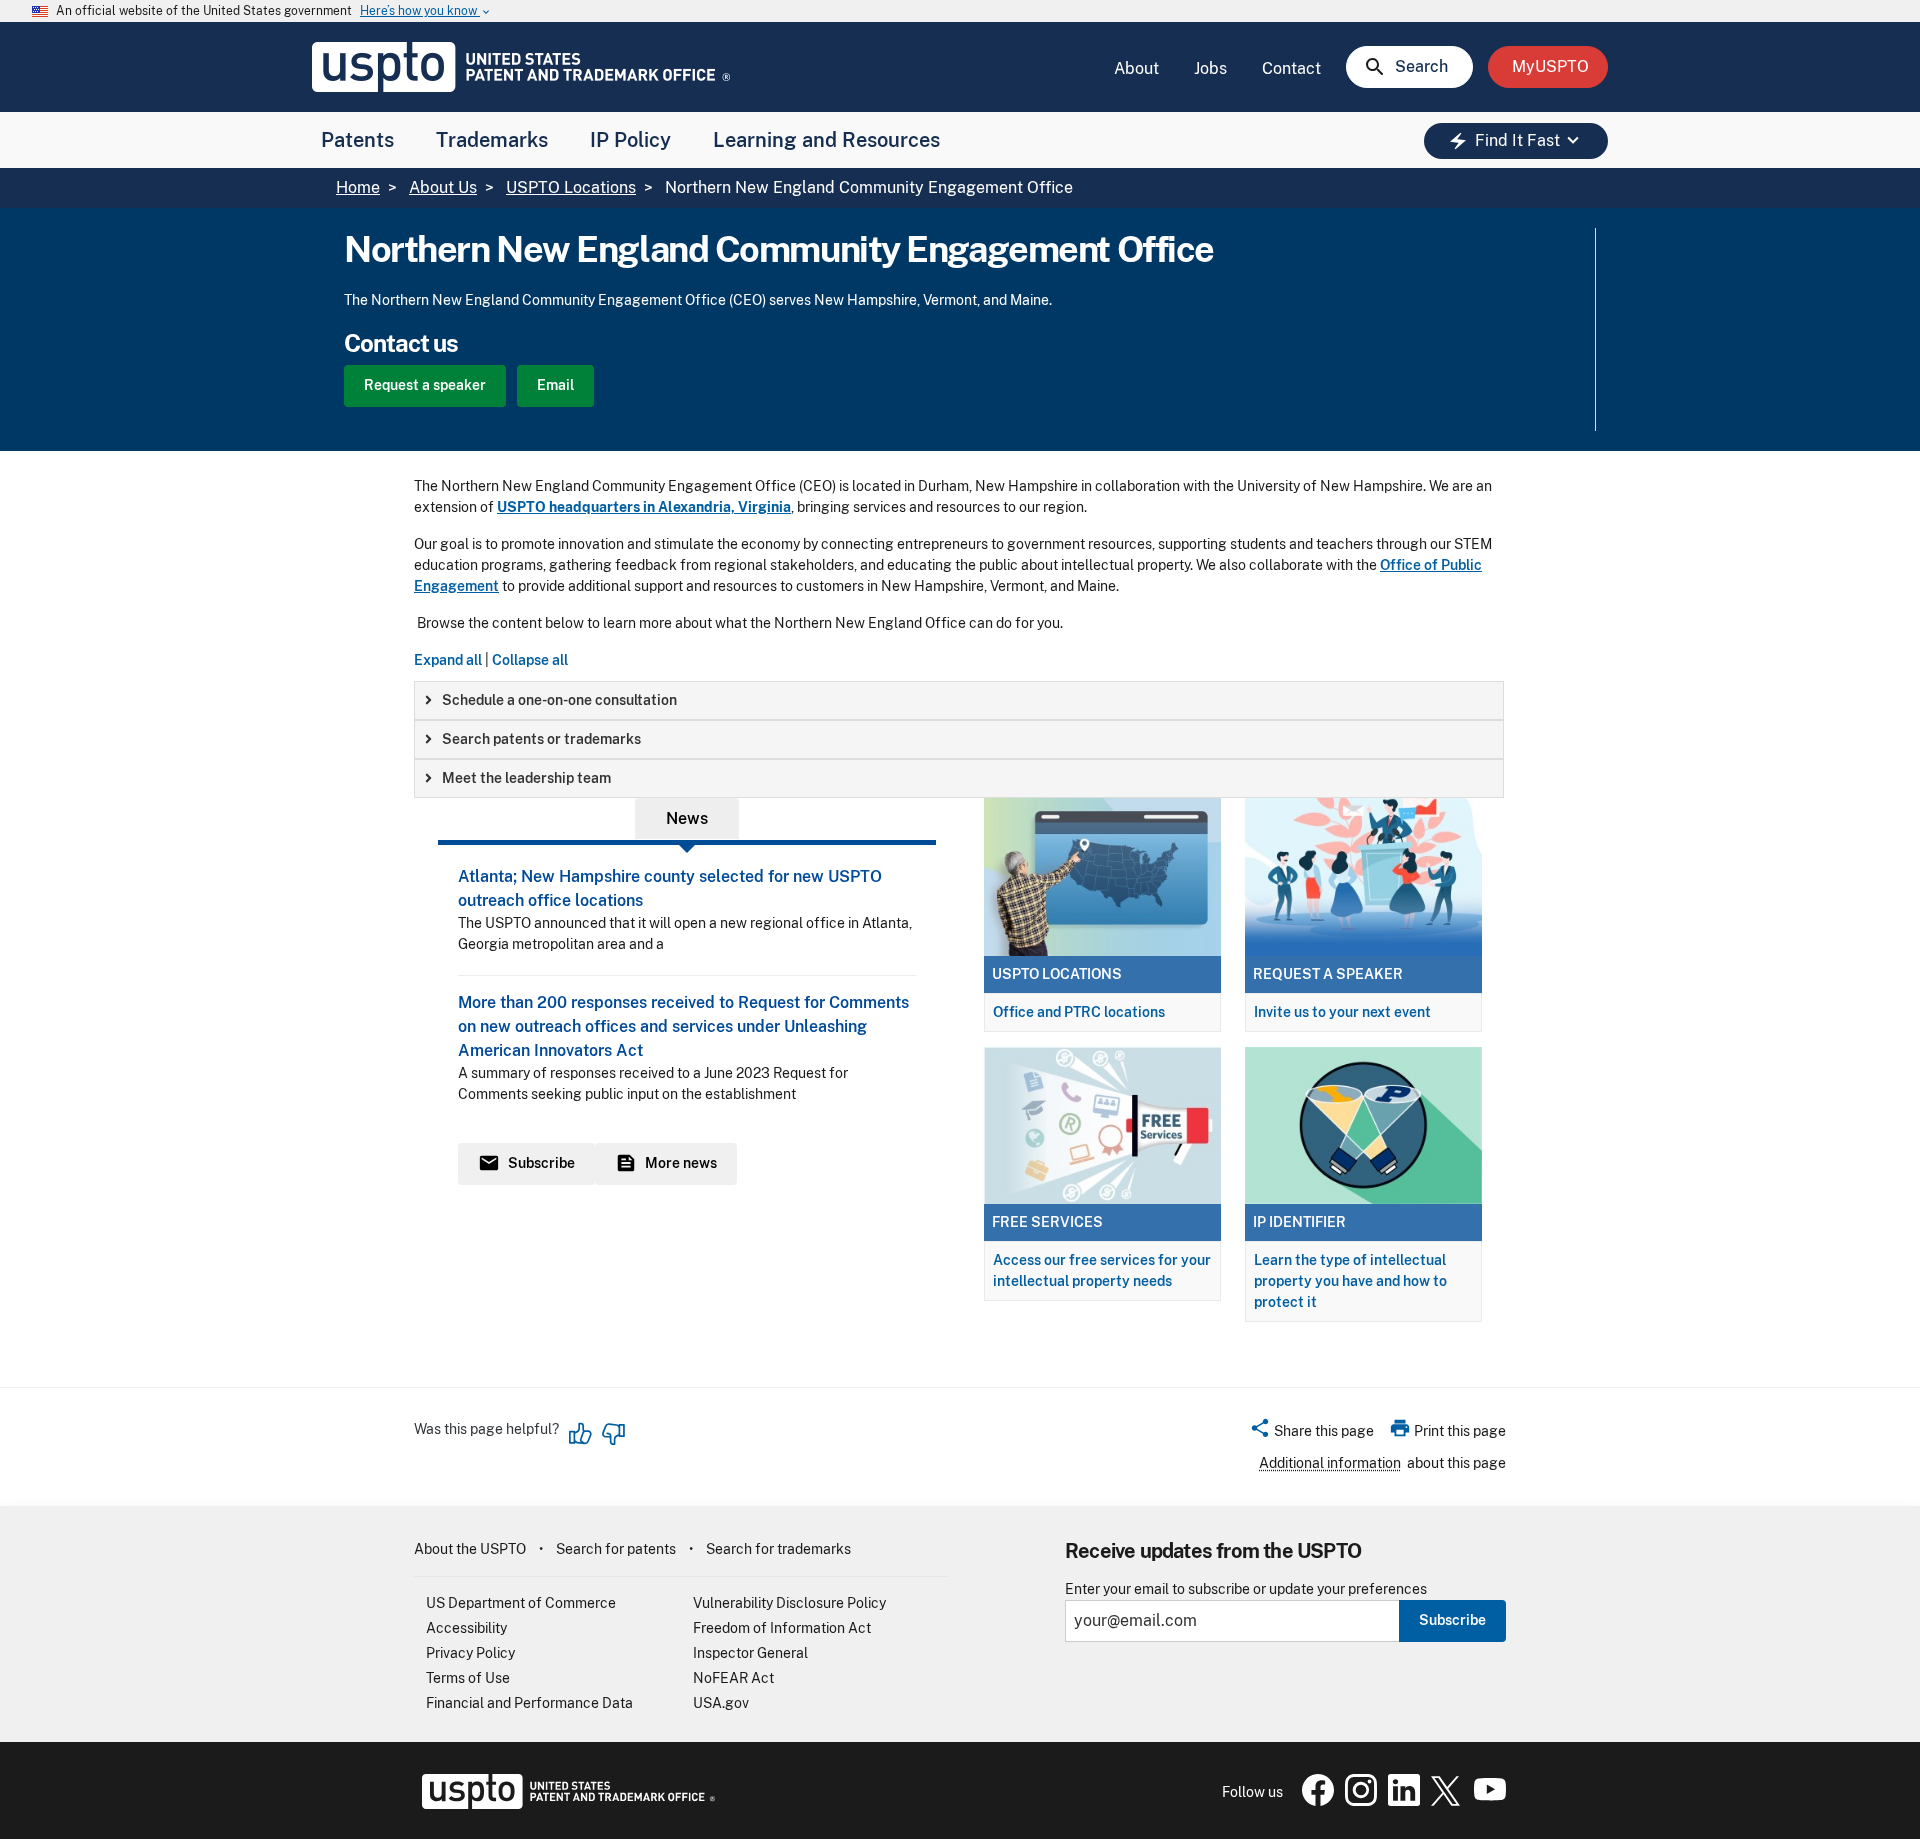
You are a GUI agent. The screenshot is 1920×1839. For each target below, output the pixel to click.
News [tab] (687, 818)
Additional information (1330, 1463)
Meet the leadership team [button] (526, 778)
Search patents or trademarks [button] (541, 739)
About (1136, 68)
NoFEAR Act (733, 1678)
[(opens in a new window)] (1357, 1801)
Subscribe (1452, 1620)
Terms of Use (468, 1678)
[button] (1311, 1434)
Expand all (448, 660)
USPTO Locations (571, 187)
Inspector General (750, 1653)
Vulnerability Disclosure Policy (789, 1603)
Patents (357, 140)
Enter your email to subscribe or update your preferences (1246, 1589)
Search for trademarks (778, 1549)
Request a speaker (425, 385)
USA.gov (721, 1703)
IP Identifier (1299, 1222)
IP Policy (630, 140)
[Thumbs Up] (581, 1434)
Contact (1291, 68)
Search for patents (616, 1549)
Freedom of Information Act (782, 1628)
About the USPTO (470, 1549)
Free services (1047, 1222)
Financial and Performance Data (529, 1703)
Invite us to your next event (1342, 1012)
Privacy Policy (470, 1653)
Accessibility (466, 1628)
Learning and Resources (826, 140)
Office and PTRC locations (1079, 1012)
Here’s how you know (426, 11)
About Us (443, 187)
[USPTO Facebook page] (1314, 1801)
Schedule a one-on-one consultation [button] (559, 700)
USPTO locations (1057, 974)
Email (555, 385)
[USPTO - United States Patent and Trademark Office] (564, 1804)
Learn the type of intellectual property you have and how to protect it (1350, 1281)
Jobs (1210, 68)
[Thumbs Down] (613, 1434)
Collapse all (530, 660)
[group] (959, 700)
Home (358, 187)
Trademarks (492, 140)
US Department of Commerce (521, 1603)
